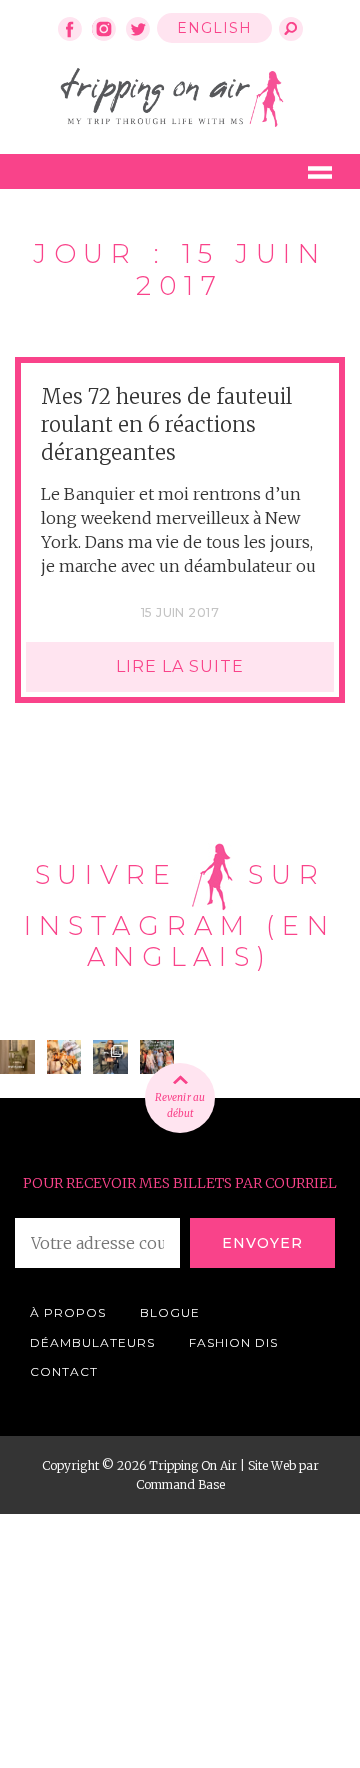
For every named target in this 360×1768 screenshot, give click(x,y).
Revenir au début (180, 1105)
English (214, 28)
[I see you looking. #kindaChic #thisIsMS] (157, 1057)
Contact (64, 1371)
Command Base (180, 1484)
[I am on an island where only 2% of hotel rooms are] (17, 1057)
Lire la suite (180, 666)
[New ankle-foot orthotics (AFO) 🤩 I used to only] (110, 1057)
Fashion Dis (233, 1342)
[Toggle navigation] (320, 171)
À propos (68, 1312)
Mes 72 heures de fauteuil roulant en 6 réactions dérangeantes (166, 424)
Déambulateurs (92, 1342)
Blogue (170, 1312)
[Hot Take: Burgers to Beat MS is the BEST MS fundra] (64, 1057)
